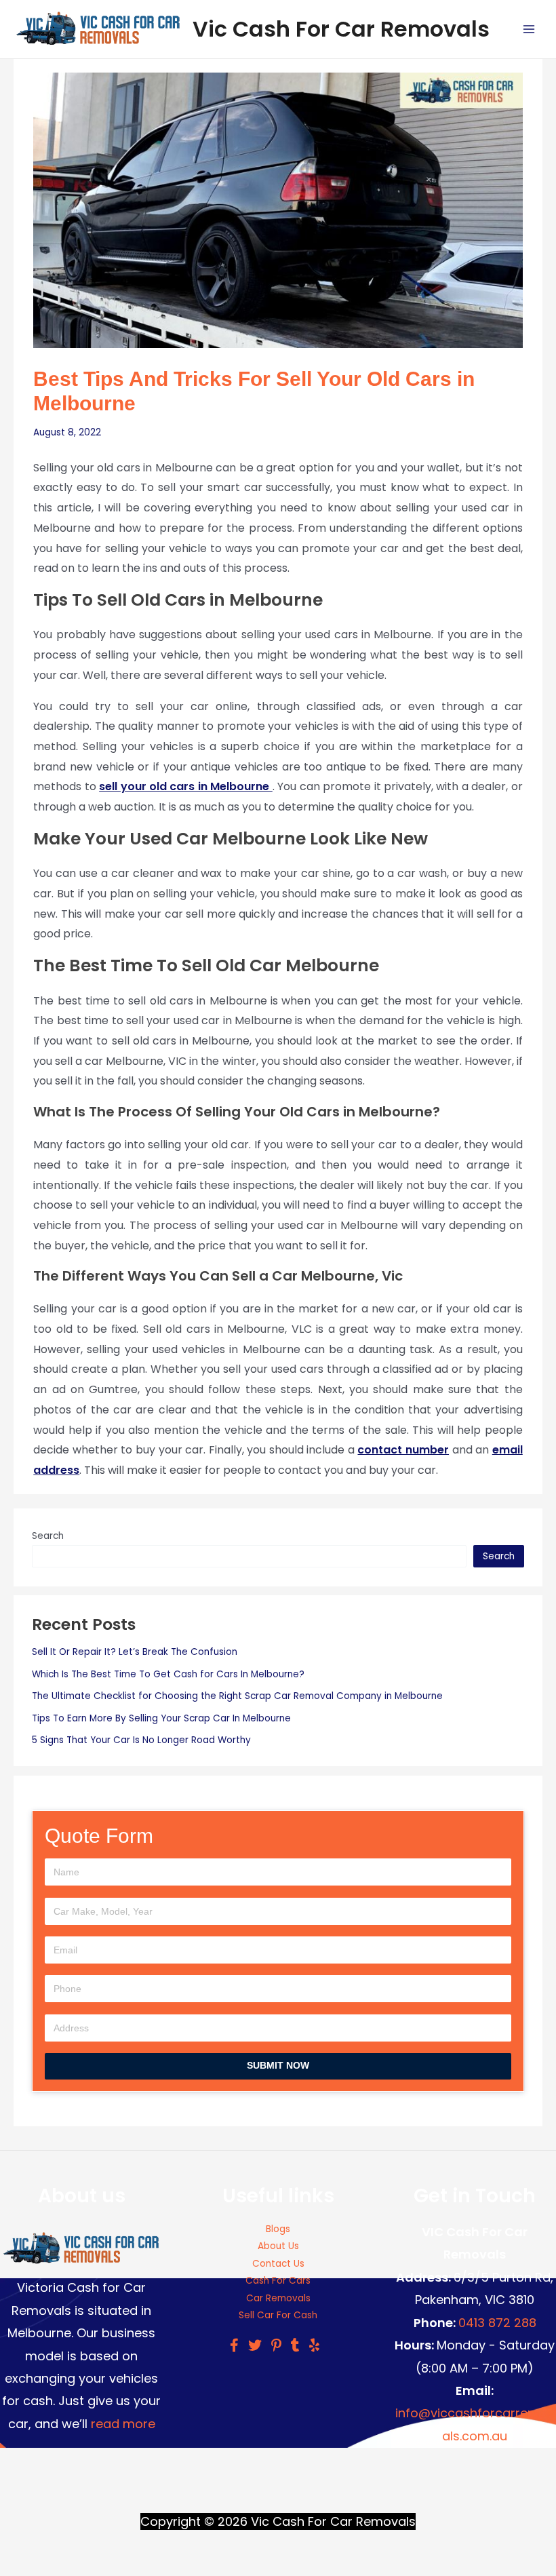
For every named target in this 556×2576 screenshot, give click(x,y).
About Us (278, 2246)
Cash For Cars (278, 2281)
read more (123, 2424)
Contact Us (278, 2264)
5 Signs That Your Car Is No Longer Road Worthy (141, 1740)
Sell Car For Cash (278, 2315)
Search (48, 1536)
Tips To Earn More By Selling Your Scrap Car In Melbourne (161, 1718)
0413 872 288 (497, 2323)
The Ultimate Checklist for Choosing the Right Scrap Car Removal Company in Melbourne (237, 1696)
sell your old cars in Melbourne (186, 786)
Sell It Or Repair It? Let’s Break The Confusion (135, 1652)
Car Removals (278, 2298)
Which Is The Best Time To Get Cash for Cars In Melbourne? (168, 1674)
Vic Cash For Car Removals (341, 29)
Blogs (278, 2229)
